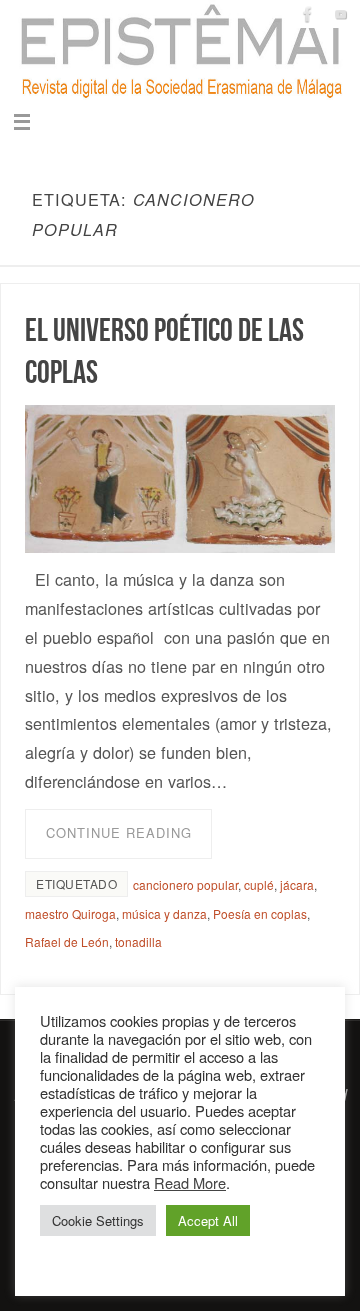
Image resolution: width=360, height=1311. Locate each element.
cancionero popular (185, 884)
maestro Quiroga (70, 913)
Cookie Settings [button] (98, 1220)
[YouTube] (341, 14)
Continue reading (119, 832)
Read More (190, 1182)
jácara (297, 884)
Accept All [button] (208, 1220)
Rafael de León (67, 941)
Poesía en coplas (260, 913)
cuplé (259, 884)
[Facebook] (308, 14)
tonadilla (138, 941)
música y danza (164, 913)
